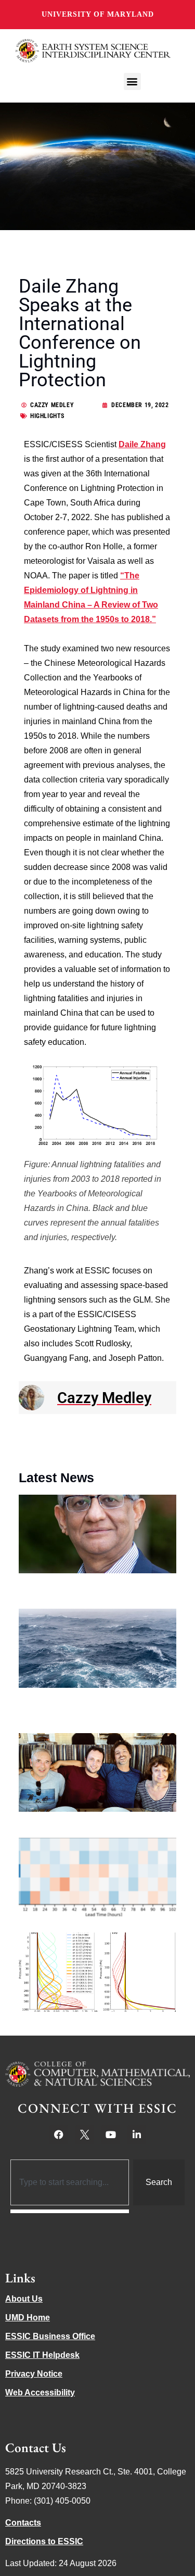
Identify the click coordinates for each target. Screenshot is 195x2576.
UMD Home (28, 2318)
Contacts (23, 2523)
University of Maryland (98, 14)
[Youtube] (111, 2135)
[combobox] (70, 2182)
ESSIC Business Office (50, 2336)
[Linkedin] (137, 2135)
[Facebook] (59, 2135)
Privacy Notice (34, 2374)
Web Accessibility (40, 2392)
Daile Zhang (142, 444)
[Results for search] (70, 2211)
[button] (132, 81)
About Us (24, 2299)
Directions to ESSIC (44, 2541)
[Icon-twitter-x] (85, 2135)
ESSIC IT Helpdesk (42, 2355)
